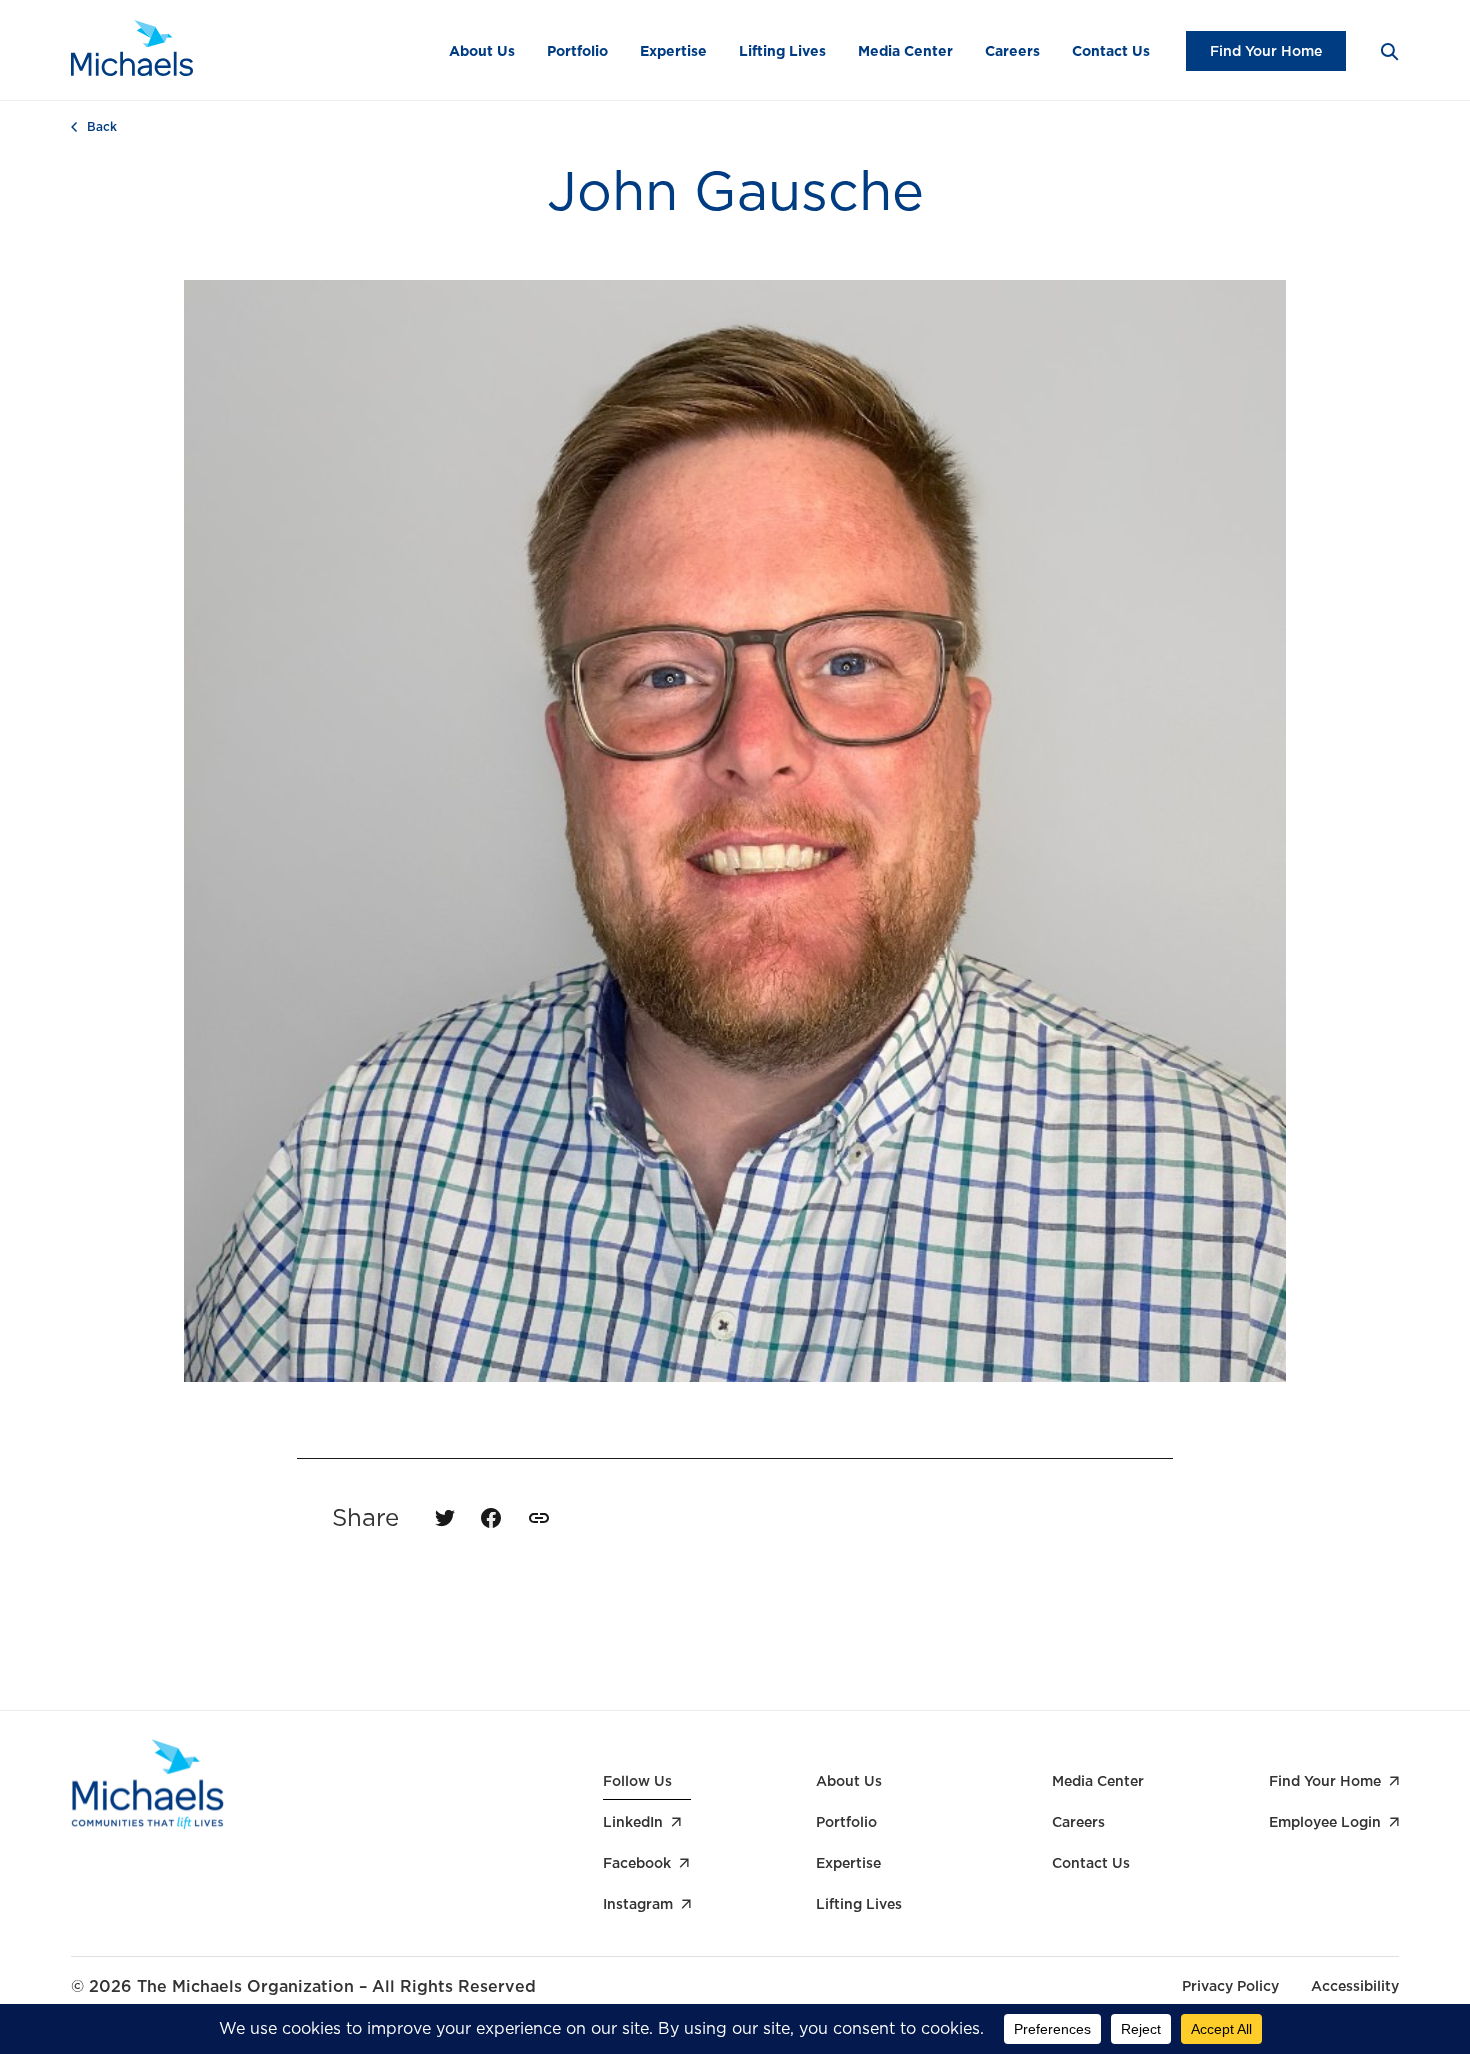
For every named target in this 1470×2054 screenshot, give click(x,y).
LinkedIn (633, 1822)
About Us (482, 51)
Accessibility (1355, 1986)
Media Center (905, 51)
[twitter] (445, 1518)
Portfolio (577, 51)
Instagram (638, 1904)
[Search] (1388, 50)
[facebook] (491, 1518)
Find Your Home (1266, 51)
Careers (1012, 51)
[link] (539, 1518)
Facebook (637, 1863)
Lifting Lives (782, 51)
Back (102, 127)
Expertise (673, 51)
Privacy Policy (1230, 1986)
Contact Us (1111, 51)
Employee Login (1325, 1822)
